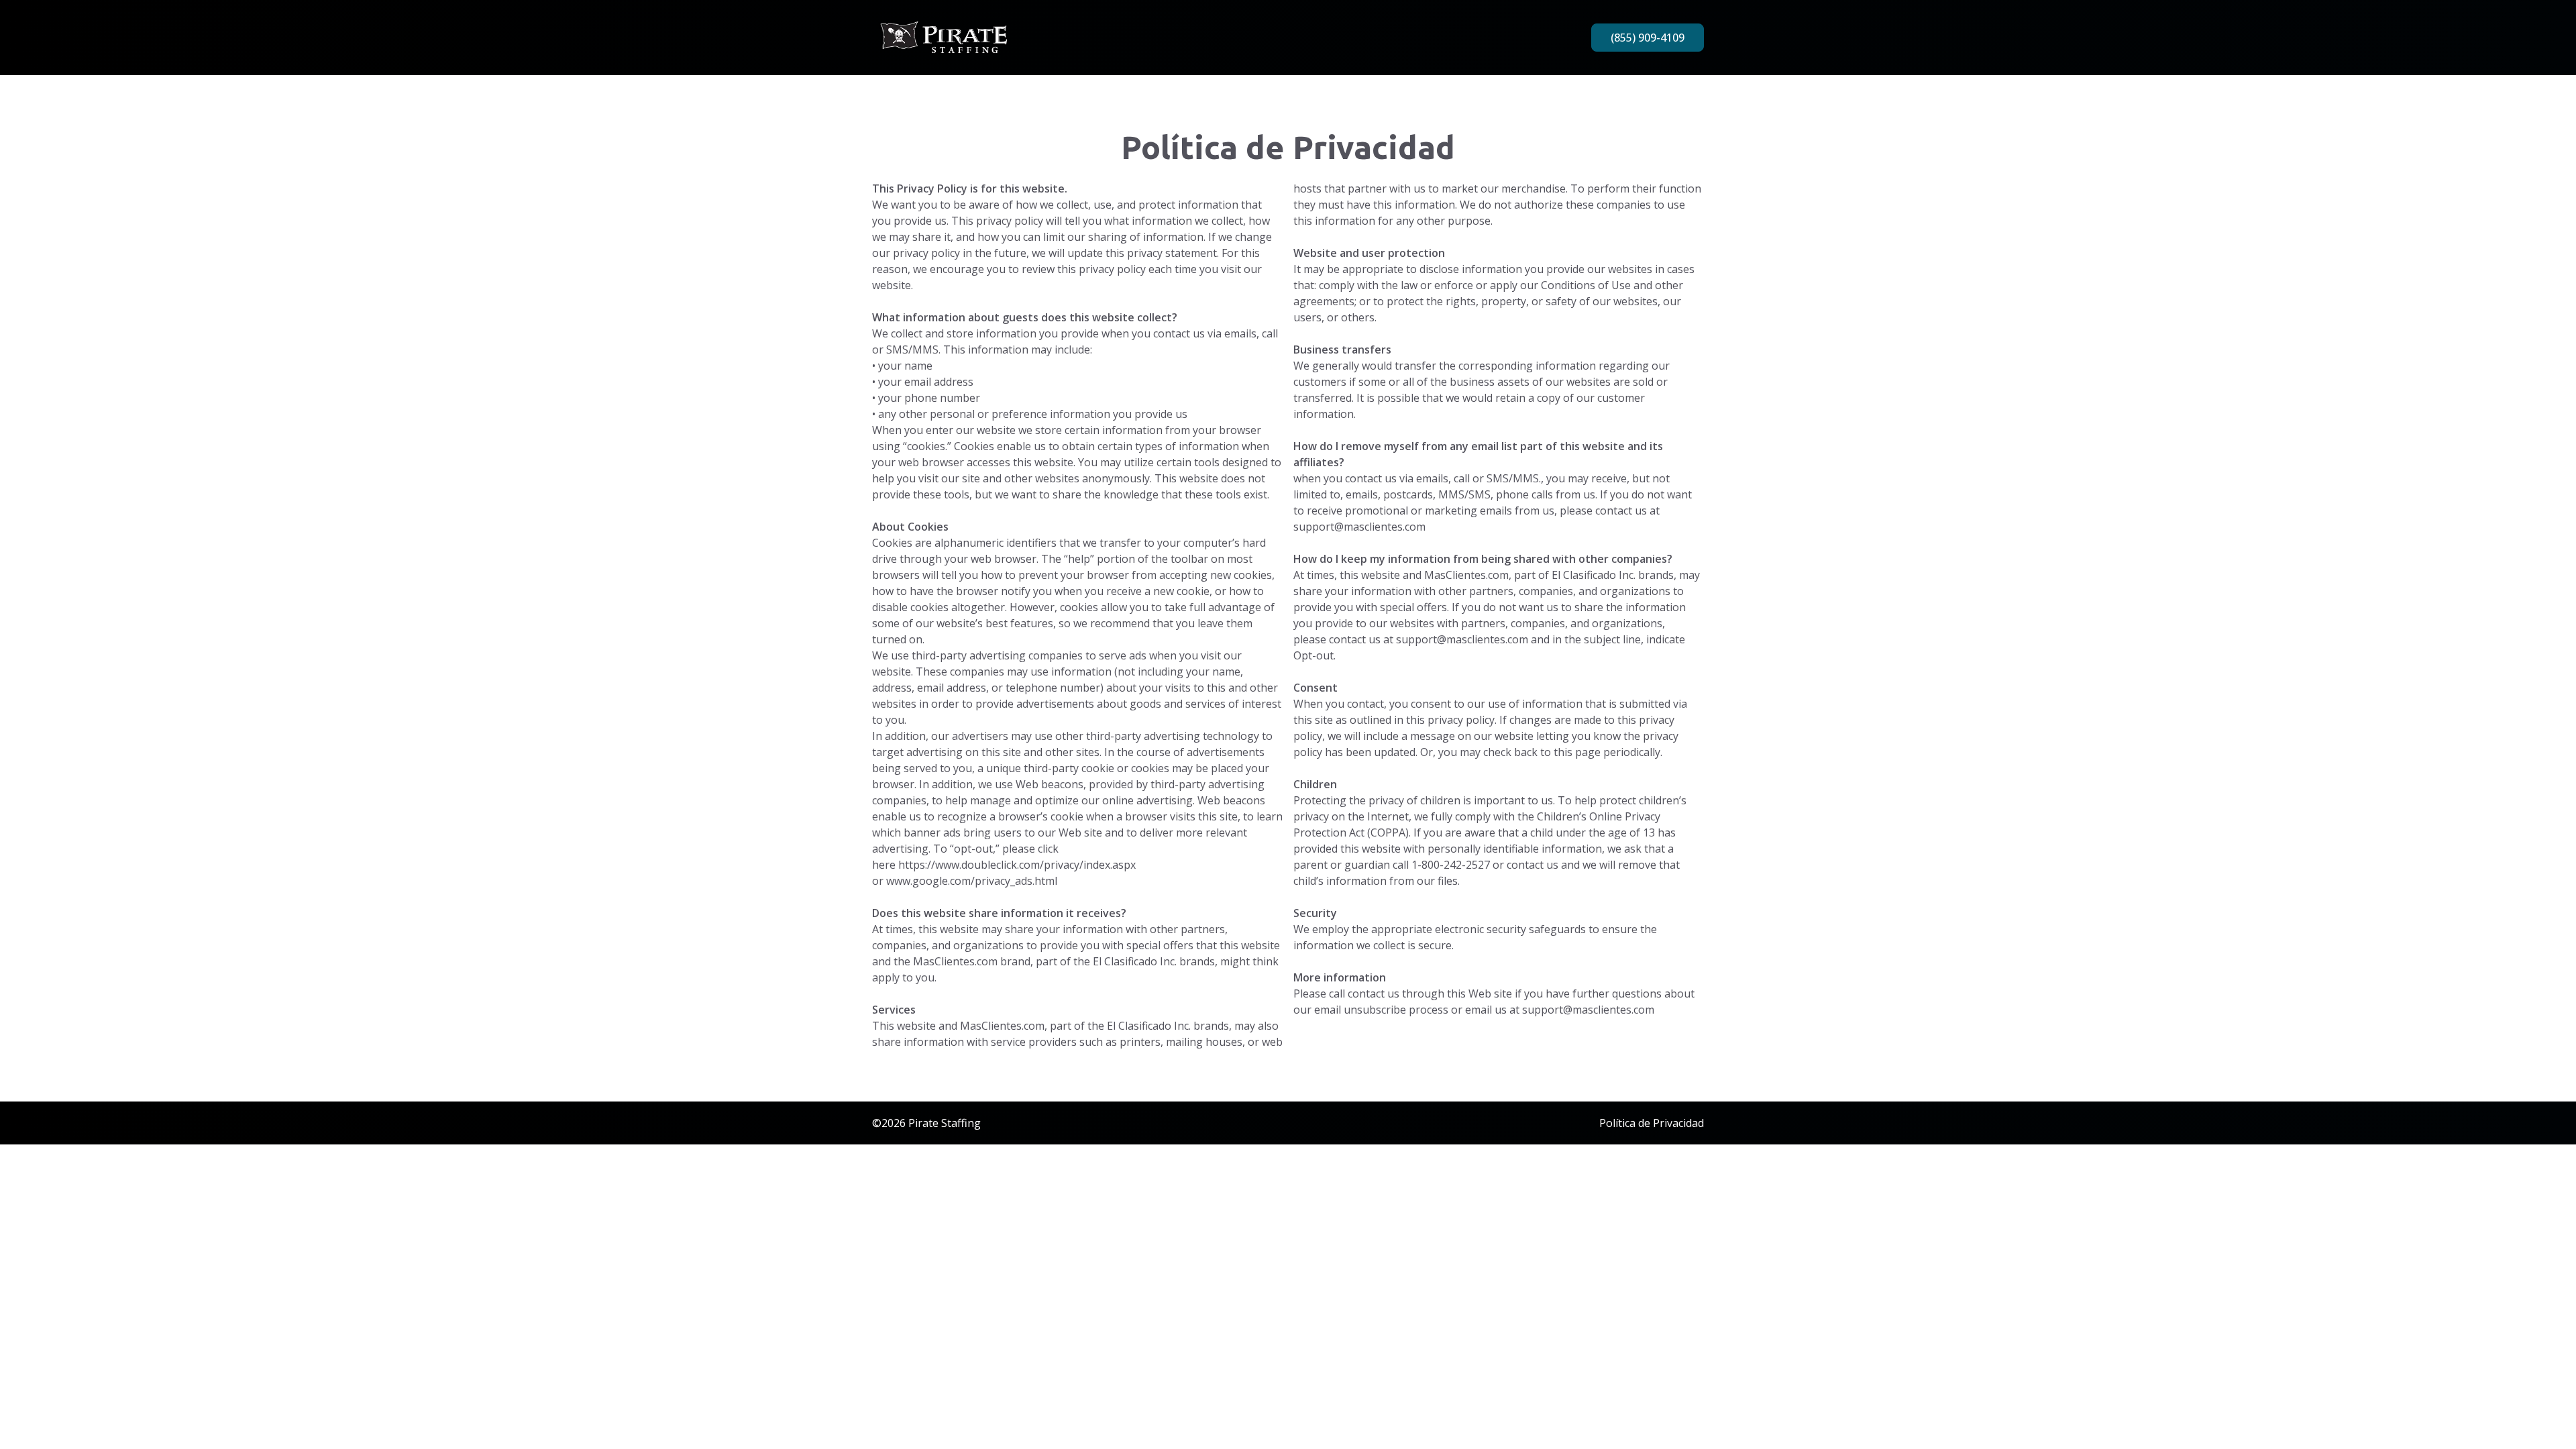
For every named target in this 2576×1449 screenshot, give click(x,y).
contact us (1621, 511)
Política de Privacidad (1652, 1123)
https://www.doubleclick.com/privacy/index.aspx (1017, 865)
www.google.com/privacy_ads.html (972, 881)
